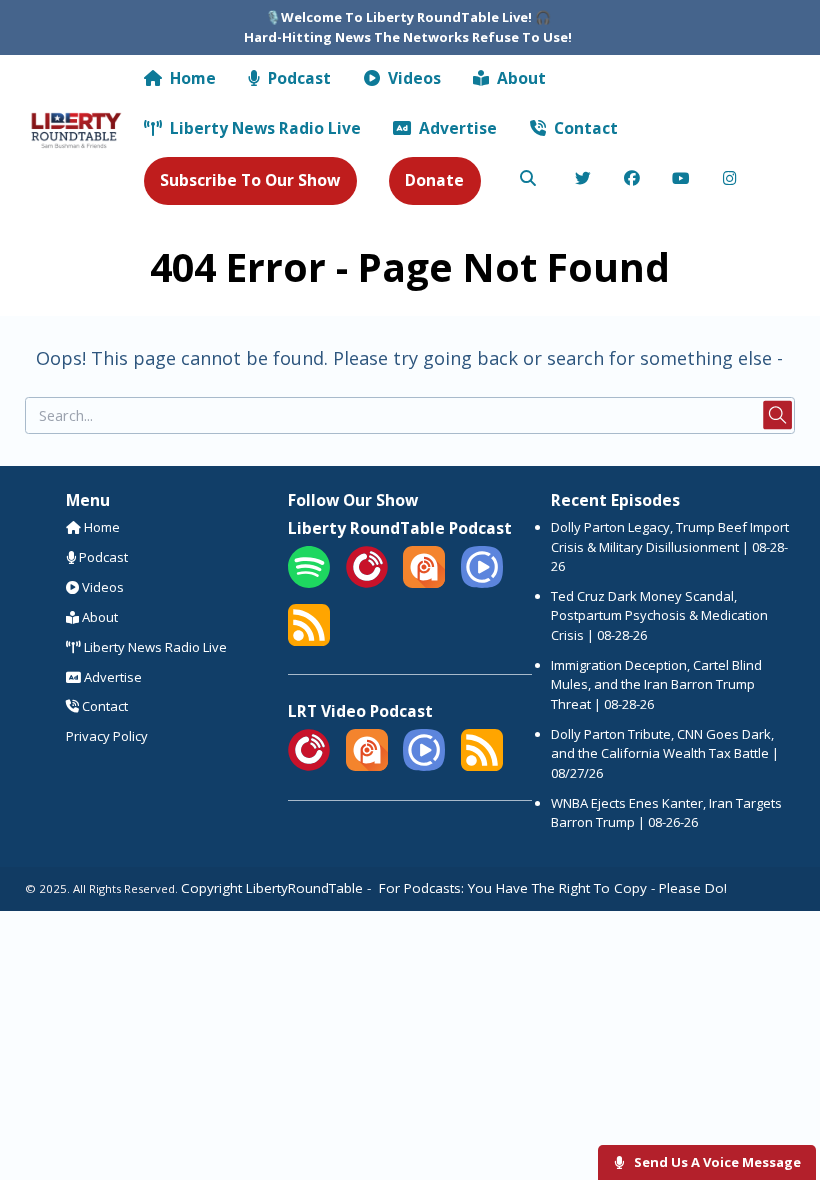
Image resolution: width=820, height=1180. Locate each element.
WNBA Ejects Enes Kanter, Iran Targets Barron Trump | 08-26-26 (666, 813)
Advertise (456, 128)
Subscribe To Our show (250, 180)
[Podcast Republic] (482, 583)
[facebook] (632, 180)
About (519, 78)
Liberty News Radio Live (263, 128)
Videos (412, 78)
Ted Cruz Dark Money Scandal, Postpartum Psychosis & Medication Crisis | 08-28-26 (659, 615)
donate (434, 180)
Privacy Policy (107, 736)
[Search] (528, 180)
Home (191, 78)
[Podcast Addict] (424, 583)
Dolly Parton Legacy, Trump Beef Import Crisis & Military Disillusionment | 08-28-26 (670, 546)
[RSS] (309, 641)
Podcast (297, 78)
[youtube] (681, 180)
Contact (584, 128)
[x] (583, 180)
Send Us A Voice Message (716, 1162)
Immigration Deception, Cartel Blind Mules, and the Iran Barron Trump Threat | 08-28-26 (656, 684)
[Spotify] (309, 583)
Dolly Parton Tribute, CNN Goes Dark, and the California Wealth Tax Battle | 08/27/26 (665, 753)
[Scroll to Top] (781, 1101)
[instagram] (730, 180)
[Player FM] (367, 583)
